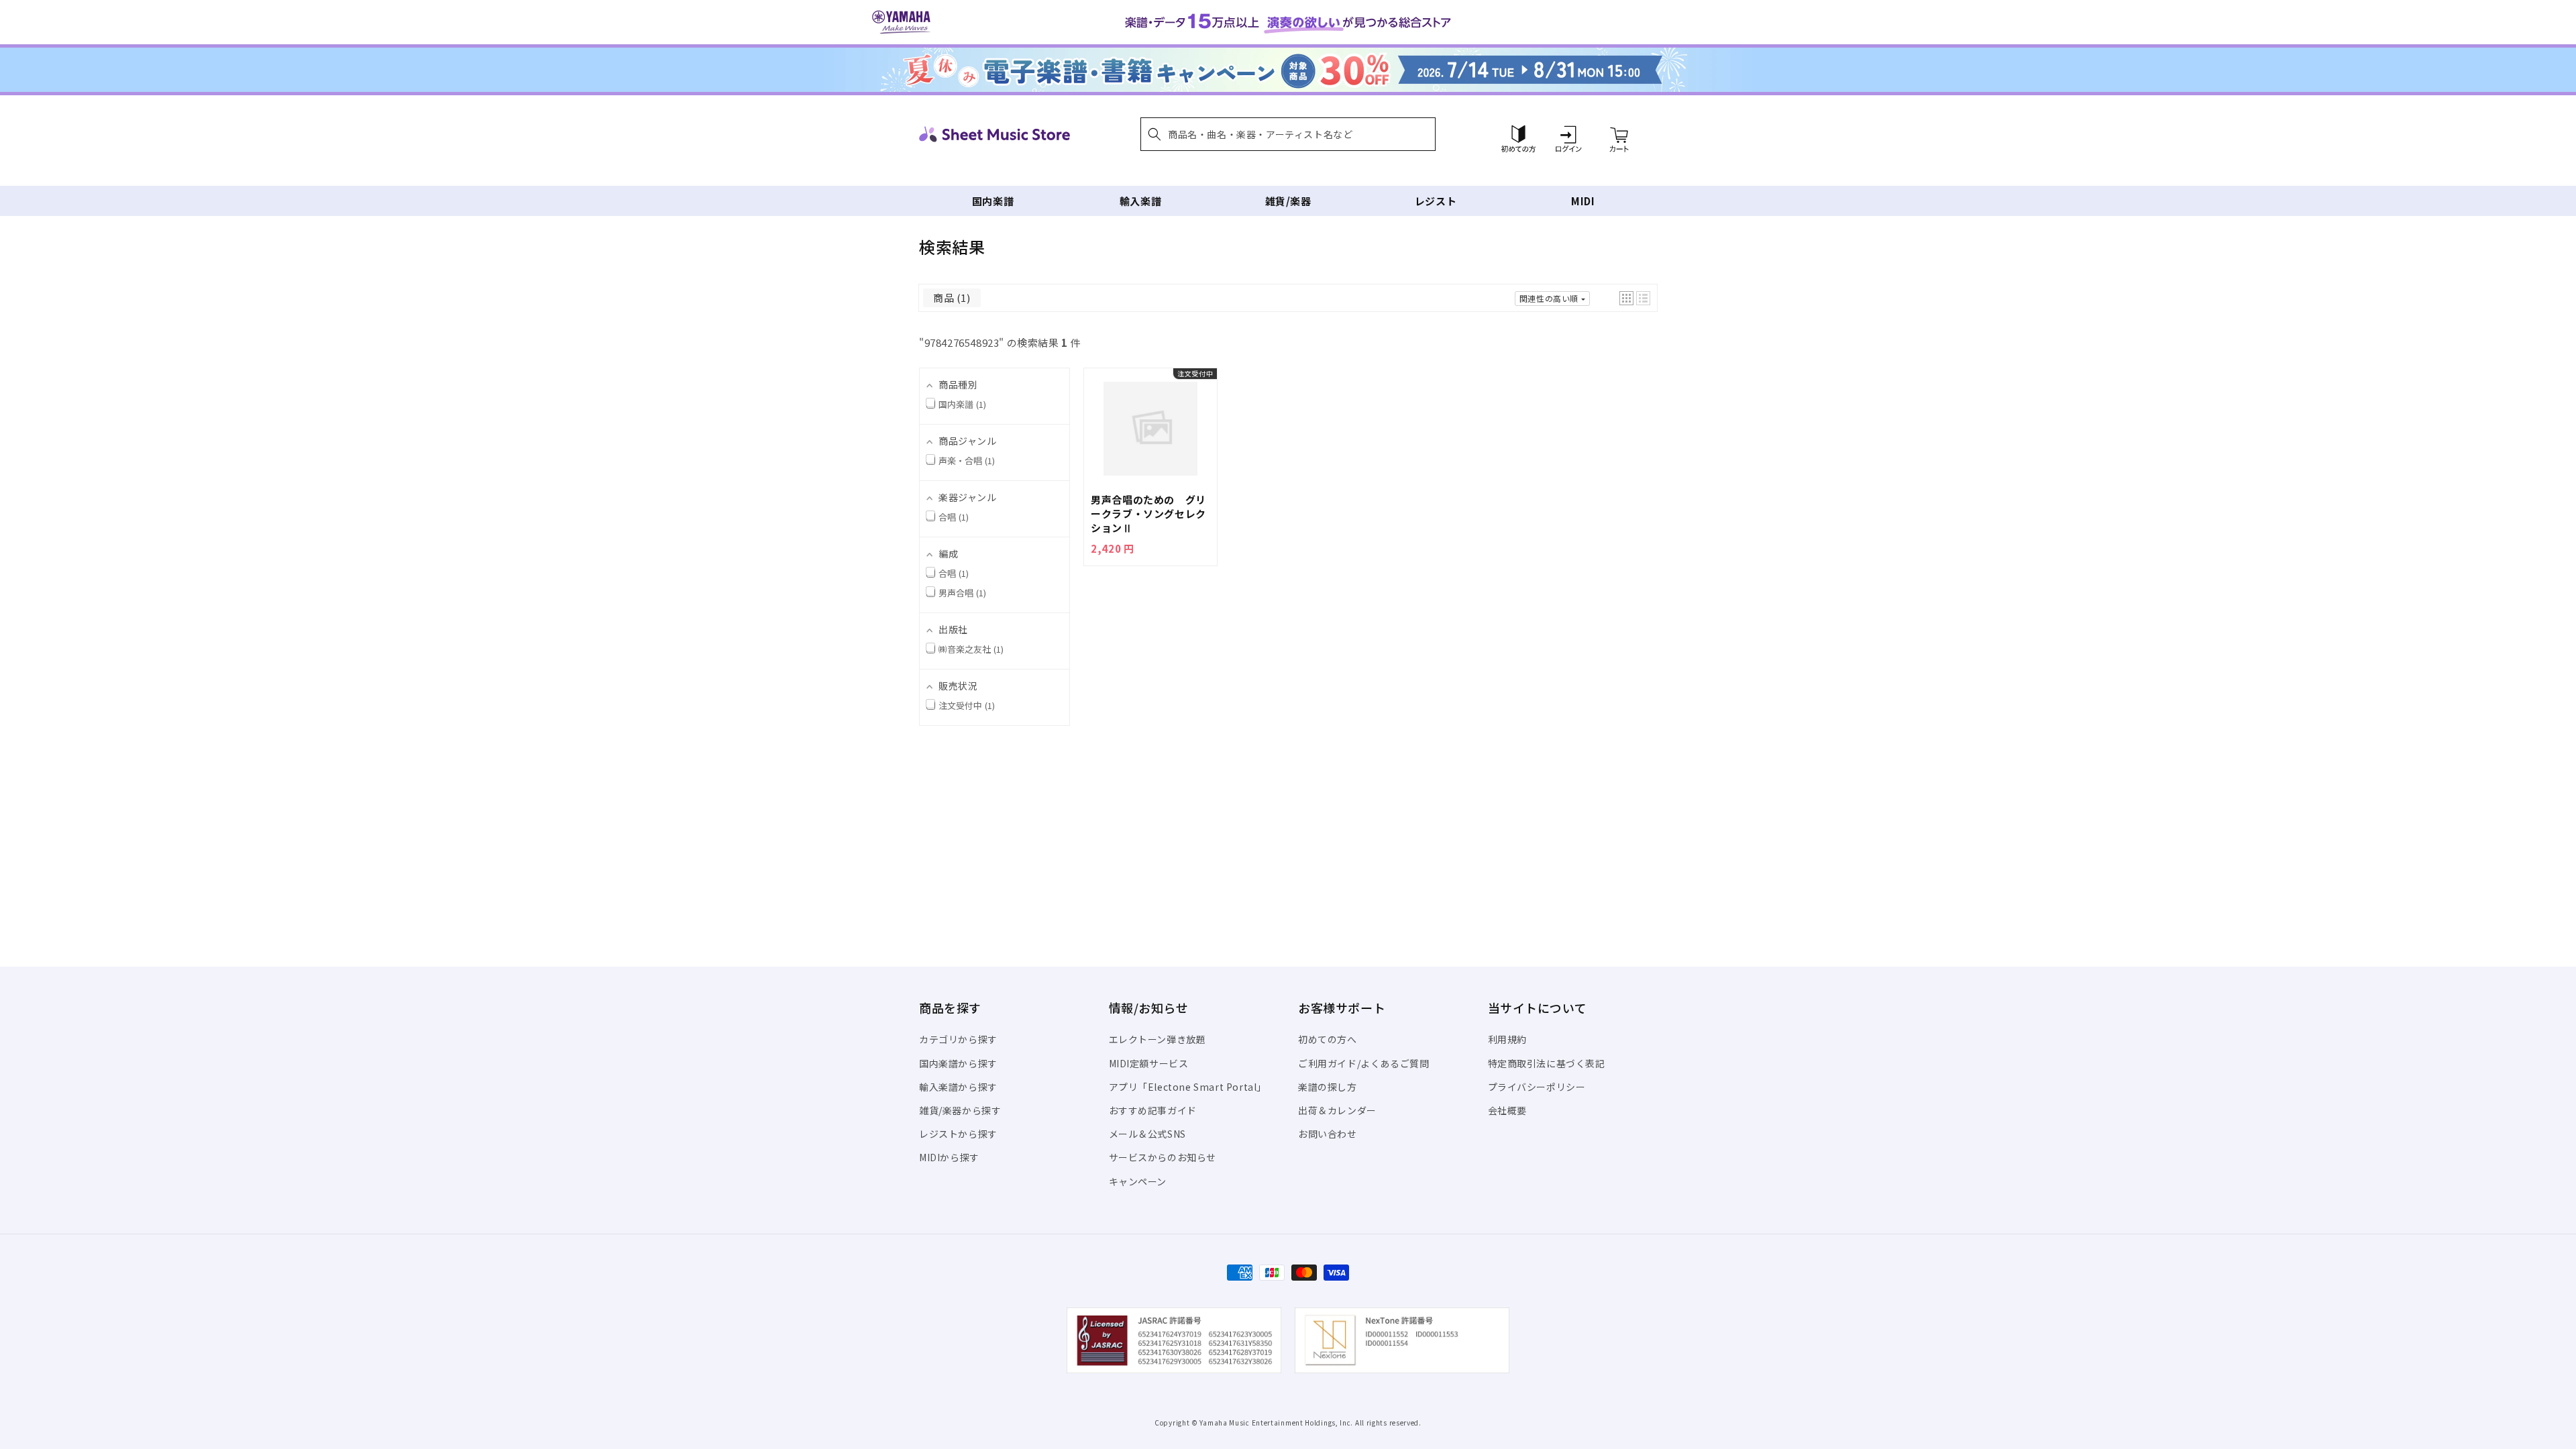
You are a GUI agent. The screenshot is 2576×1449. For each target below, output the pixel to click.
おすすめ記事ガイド (1153, 1110)
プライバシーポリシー (1537, 1087)
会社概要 (1507, 1110)
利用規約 (1507, 1039)
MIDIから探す (949, 1157)
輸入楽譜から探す (958, 1087)
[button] (1288, 134)
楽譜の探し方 (1328, 1087)
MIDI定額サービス (1149, 1063)
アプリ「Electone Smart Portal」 (1188, 1087)
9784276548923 (962, 342)
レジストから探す (958, 1134)
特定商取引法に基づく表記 (1547, 1063)
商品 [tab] (950, 298)
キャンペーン (1138, 1181)
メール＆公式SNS (1147, 1134)
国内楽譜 (993, 201)
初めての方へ (1328, 1039)
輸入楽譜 (1140, 201)
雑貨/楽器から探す (960, 1110)
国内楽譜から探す (958, 1063)
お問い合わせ (1328, 1134)
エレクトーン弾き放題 (1158, 1039)
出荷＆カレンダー (1337, 1110)
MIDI (1583, 201)
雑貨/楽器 (1288, 201)
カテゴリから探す (958, 1039)
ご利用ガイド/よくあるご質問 (1363, 1063)
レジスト (1436, 201)
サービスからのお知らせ (1163, 1157)
